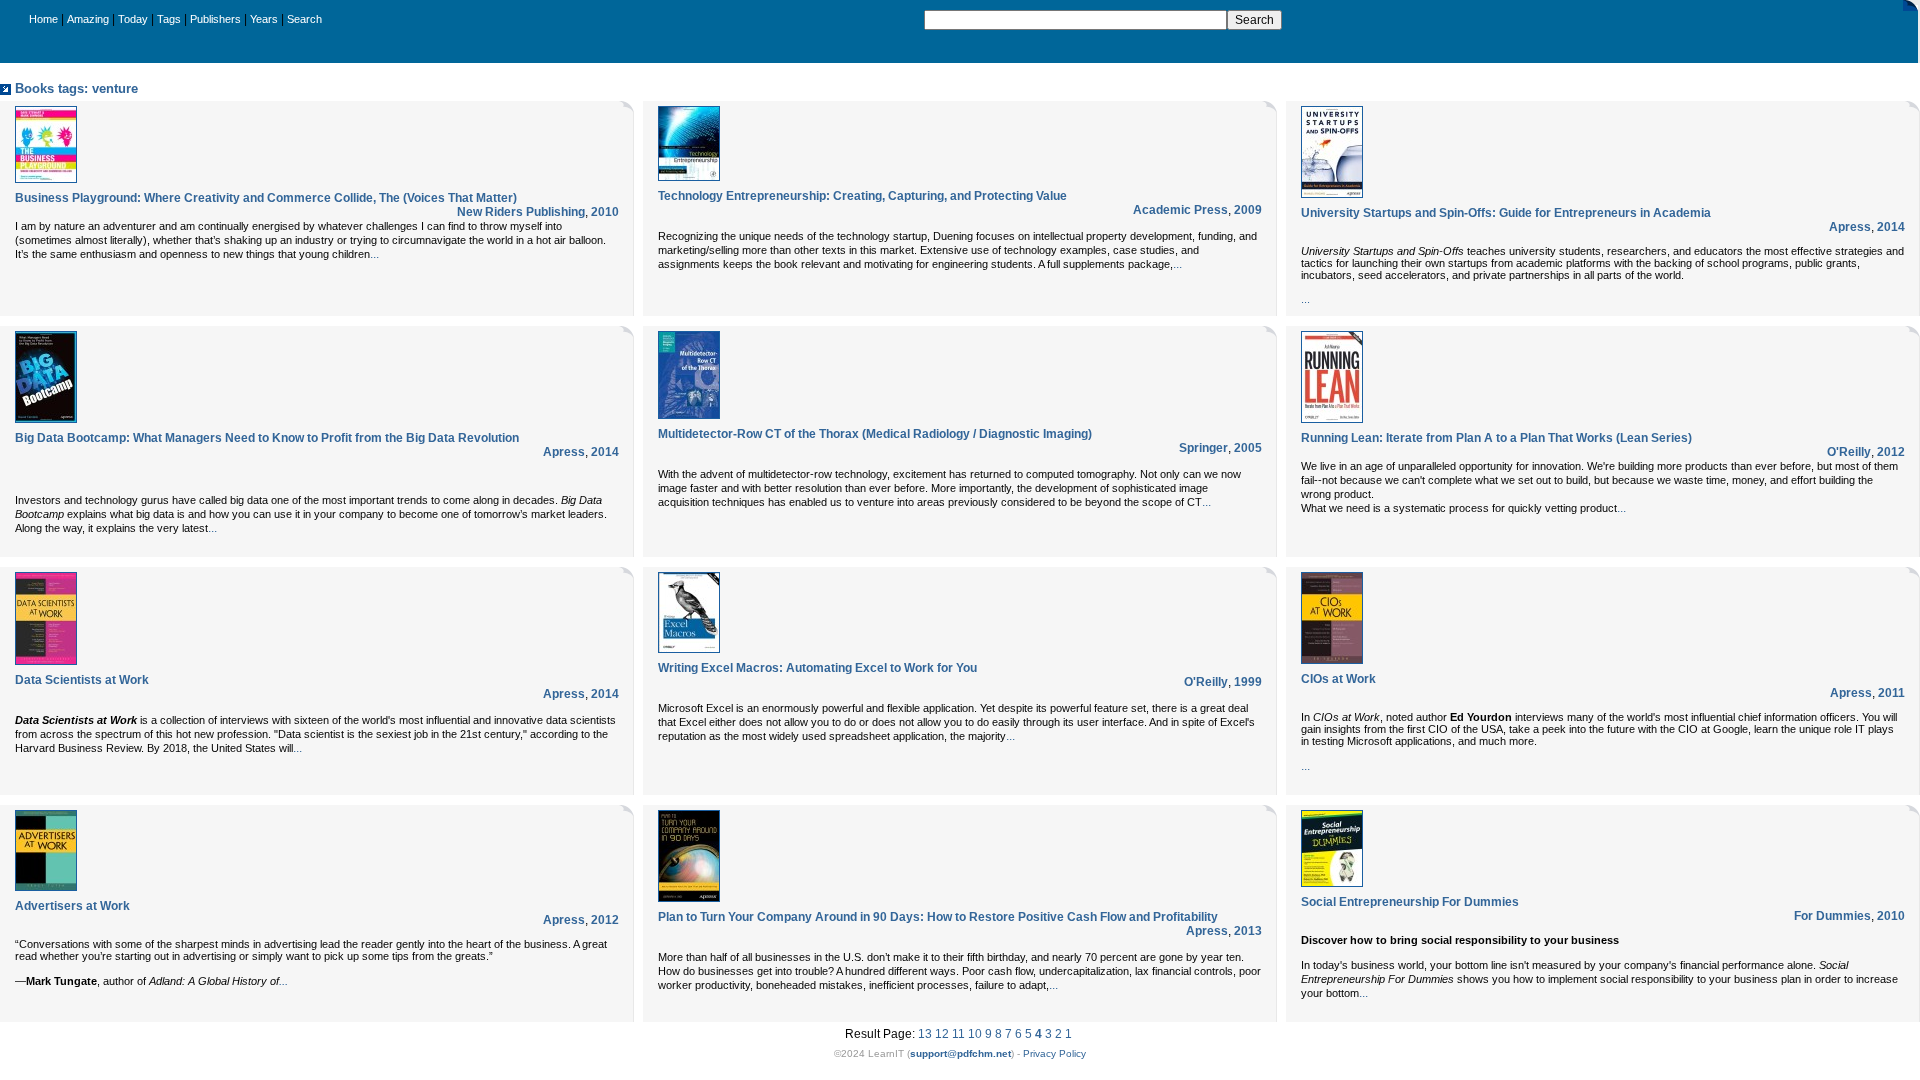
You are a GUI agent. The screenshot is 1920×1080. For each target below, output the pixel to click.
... (374, 254)
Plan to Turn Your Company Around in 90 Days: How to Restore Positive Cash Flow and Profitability (938, 917)
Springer (1203, 448)
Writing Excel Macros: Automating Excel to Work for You (817, 668)
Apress (1850, 227)
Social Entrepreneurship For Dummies (1410, 902)
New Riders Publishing (521, 212)
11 (958, 1034)
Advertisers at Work (72, 906)
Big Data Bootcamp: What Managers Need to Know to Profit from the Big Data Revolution (267, 438)
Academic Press (1180, 210)
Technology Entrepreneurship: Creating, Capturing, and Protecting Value (862, 196)
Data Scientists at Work (82, 680)
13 (925, 1034)
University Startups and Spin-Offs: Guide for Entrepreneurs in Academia (1506, 213)
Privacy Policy (1054, 1053)
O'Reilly (1849, 452)
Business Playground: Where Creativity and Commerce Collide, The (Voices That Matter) (266, 198)
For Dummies (1832, 916)
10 (975, 1034)
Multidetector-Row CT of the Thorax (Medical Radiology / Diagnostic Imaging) (875, 434)
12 (942, 1034)
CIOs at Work (1338, 679)
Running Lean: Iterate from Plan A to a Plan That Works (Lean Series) (1496, 438)
